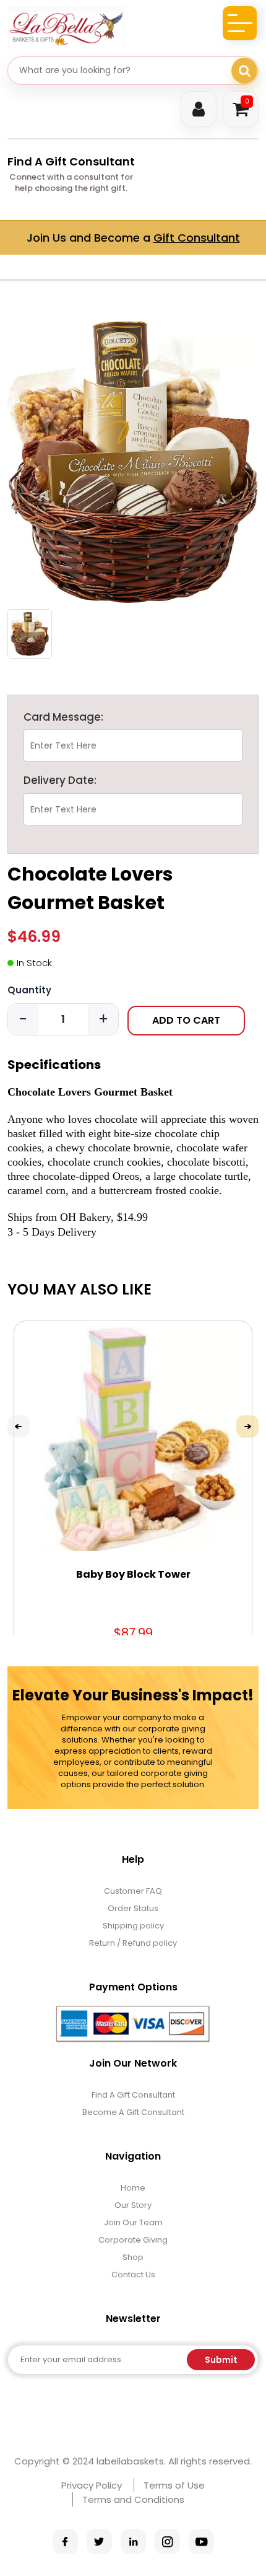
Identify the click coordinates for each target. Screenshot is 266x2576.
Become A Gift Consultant (133, 2112)
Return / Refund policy (133, 1943)
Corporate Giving (133, 2240)
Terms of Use (174, 2485)
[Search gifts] (244, 71)
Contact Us (133, 2275)
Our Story (133, 2205)
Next (247, 1426)
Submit (221, 2360)
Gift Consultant (197, 238)
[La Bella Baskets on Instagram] (167, 2542)
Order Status (133, 1908)
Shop (133, 2257)
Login (199, 109)
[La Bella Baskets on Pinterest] (133, 2542)
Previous (19, 1426)
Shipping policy (133, 1926)
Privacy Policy (92, 2485)
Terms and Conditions (133, 2499)
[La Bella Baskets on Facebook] (65, 2542)
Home (133, 2188)
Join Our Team (133, 2222)
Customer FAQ (133, 1891)
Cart (247, 101)
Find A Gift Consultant (71, 161)
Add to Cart (186, 1020)
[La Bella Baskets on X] (99, 2542)
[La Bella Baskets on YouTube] (201, 2542)
